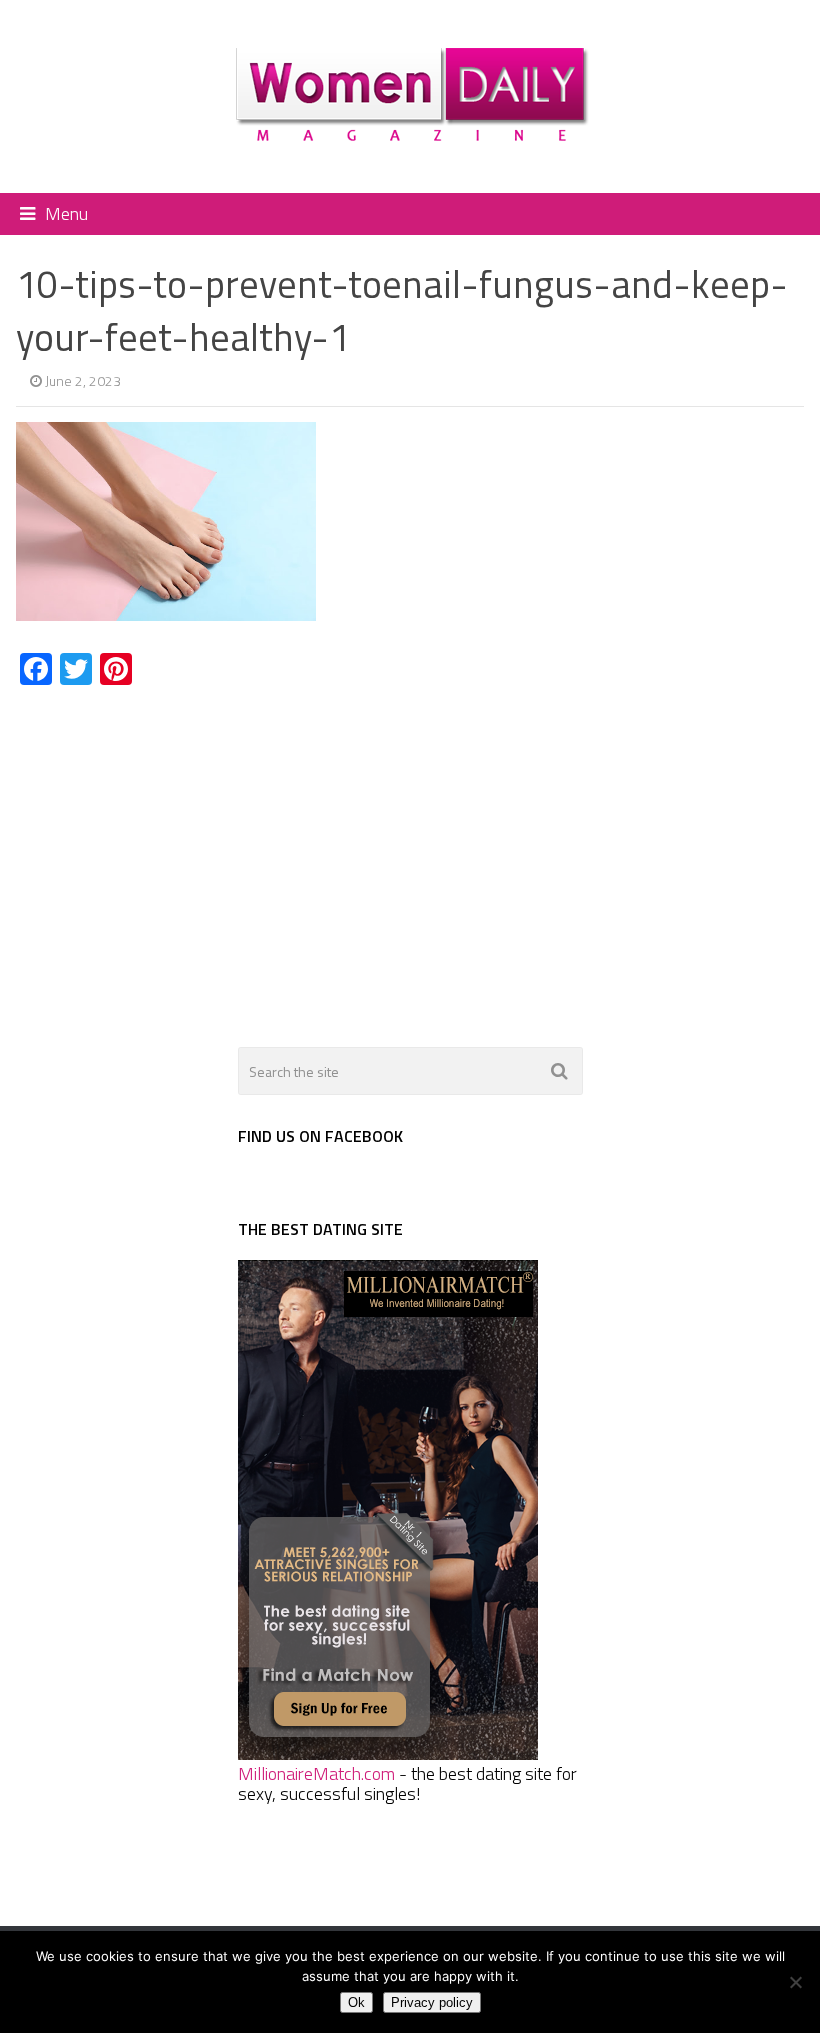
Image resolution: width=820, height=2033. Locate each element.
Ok (356, 2002)
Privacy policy (432, 2002)
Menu (66, 213)
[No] (795, 1982)
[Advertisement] (184, 855)
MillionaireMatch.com (316, 1773)
